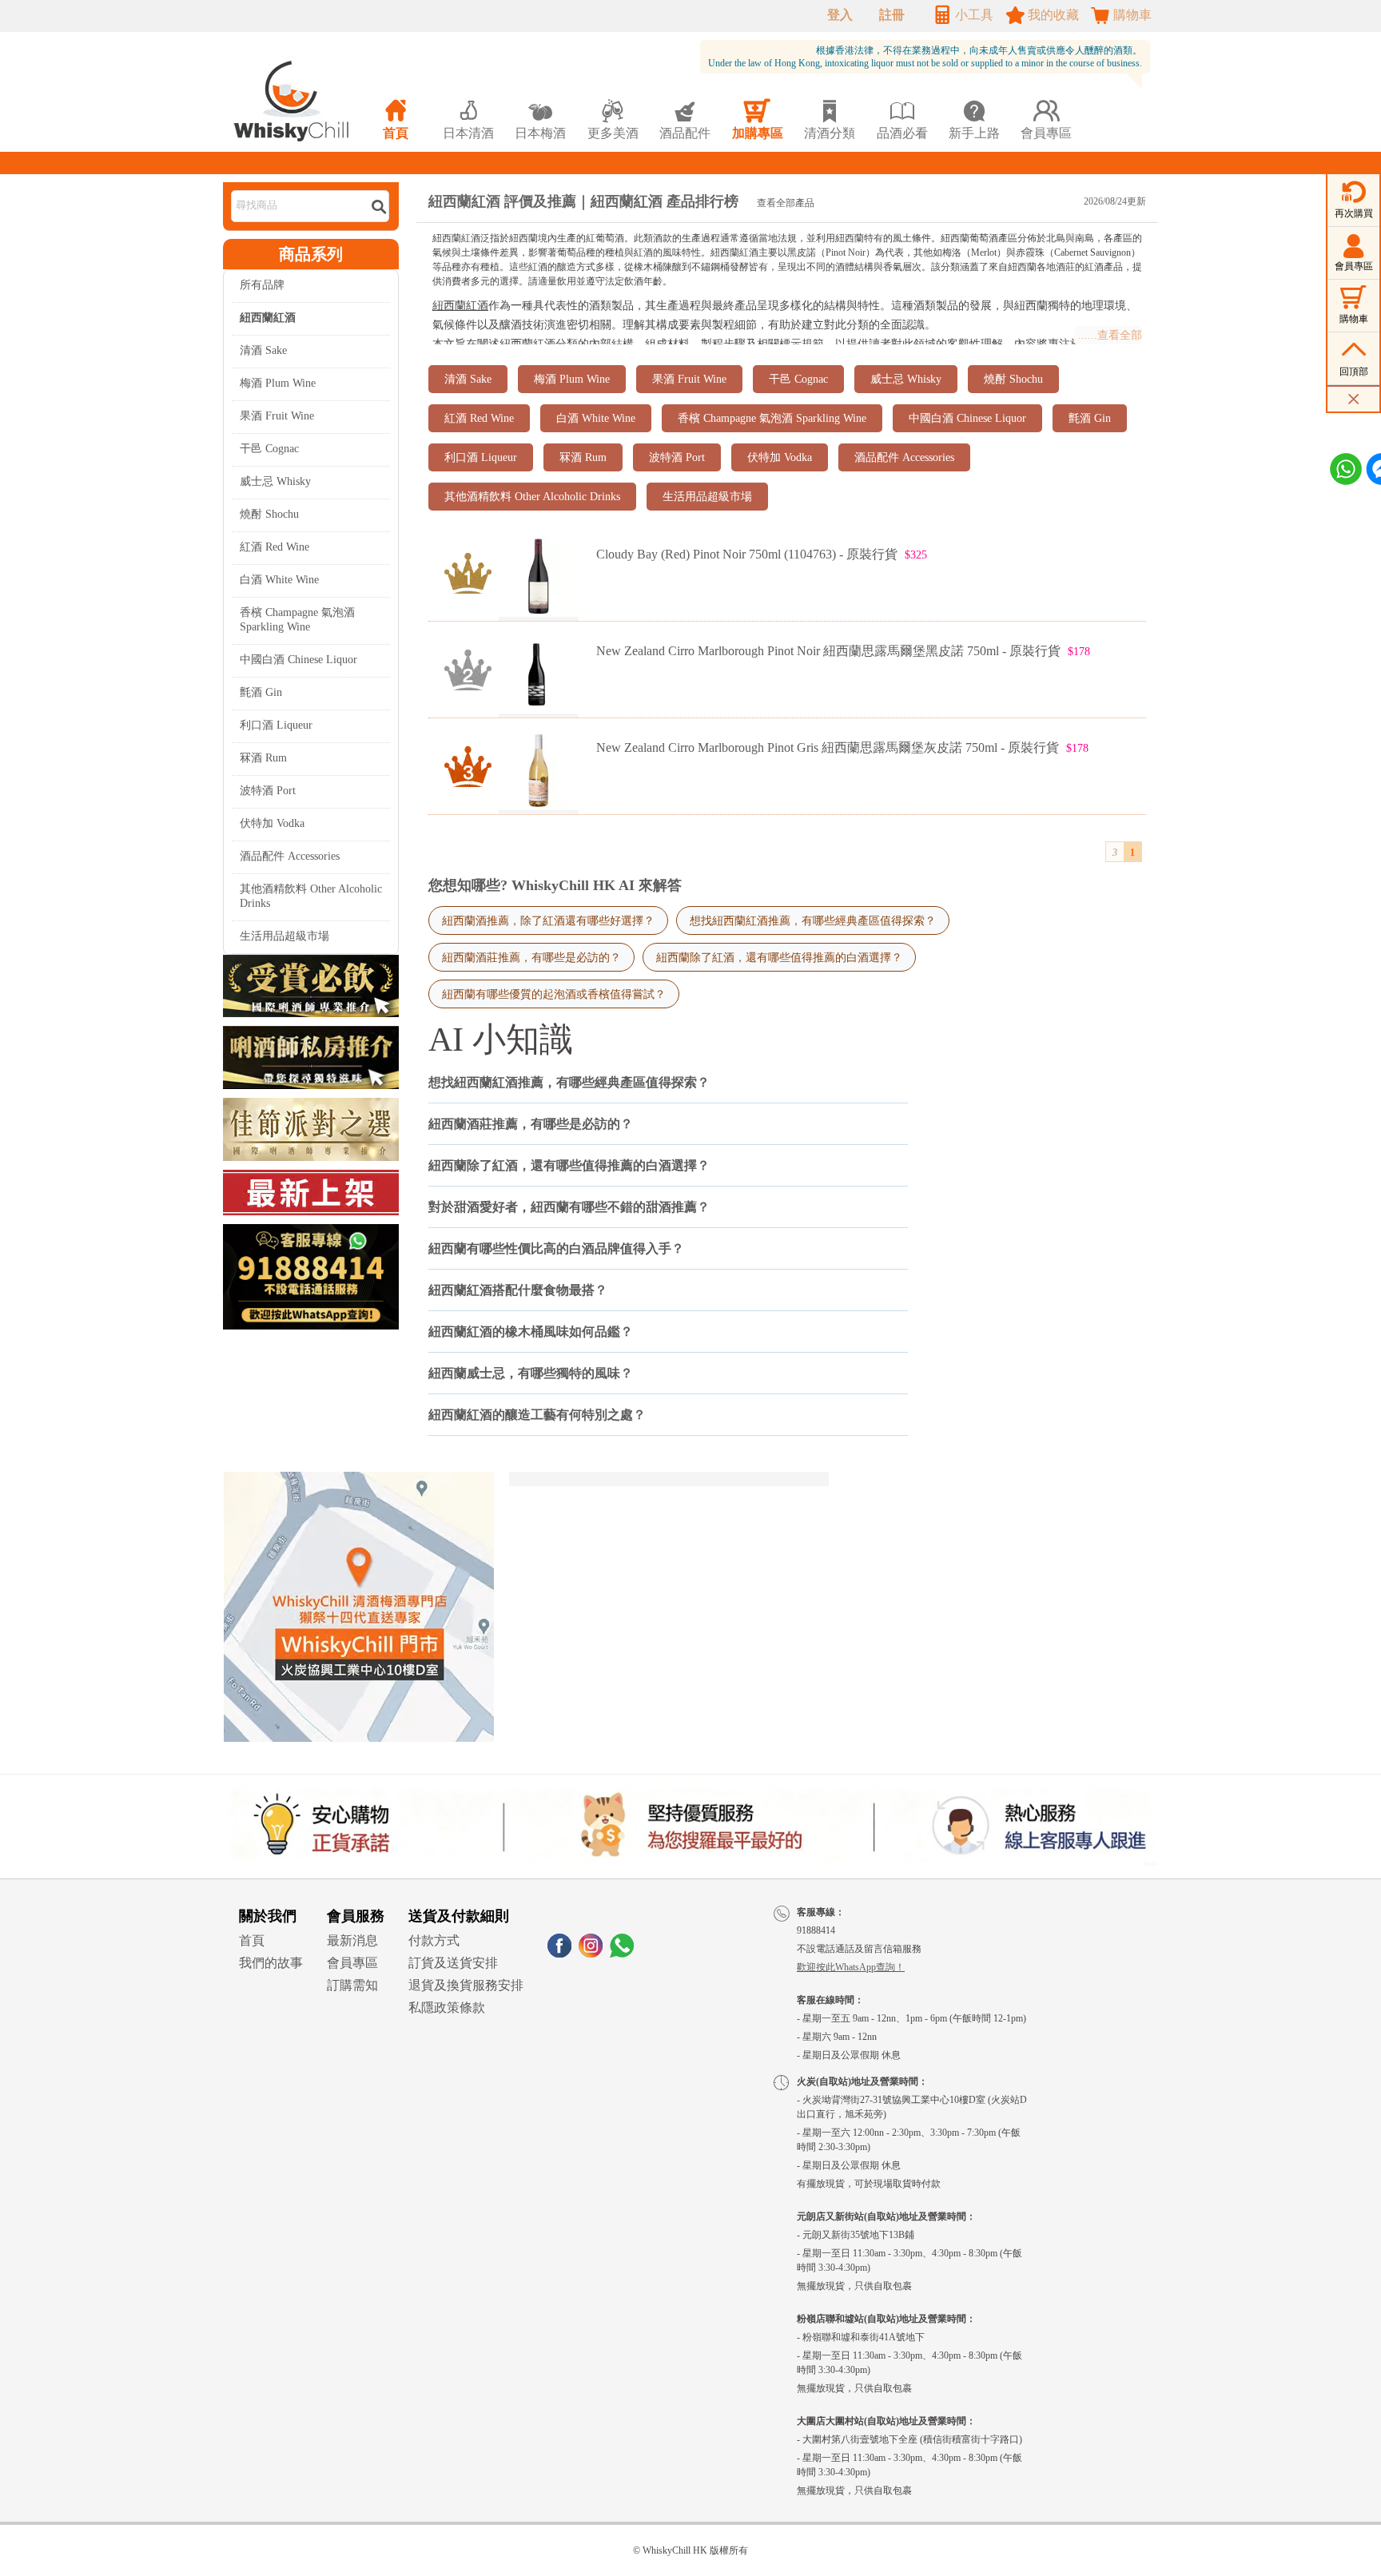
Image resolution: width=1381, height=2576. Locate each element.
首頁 (252, 1940)
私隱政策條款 (447, 2008)
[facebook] (559, 1953)
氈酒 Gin (261, 692)
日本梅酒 (540, 119)
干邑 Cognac (269, 449)
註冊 (892, 15)
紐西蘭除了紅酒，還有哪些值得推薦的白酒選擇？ (779, 957)
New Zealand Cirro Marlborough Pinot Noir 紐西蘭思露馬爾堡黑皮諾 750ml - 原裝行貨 (828, 651)
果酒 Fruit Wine (277, 416)
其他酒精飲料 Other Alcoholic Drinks (311, 896)
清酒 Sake (263, 350)
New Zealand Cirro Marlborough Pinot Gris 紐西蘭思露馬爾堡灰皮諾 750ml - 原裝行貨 (828, 747)
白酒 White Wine (279, 580)
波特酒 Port (268, 791)
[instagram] (591, 1953)
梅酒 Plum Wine (278, 383)
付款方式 (434, 1940)
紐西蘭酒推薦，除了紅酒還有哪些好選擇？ (548, 920)
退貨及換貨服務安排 (466, 1985)
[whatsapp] (622, 1953)
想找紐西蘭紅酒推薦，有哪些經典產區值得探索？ (813, 920)
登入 (840, 15)
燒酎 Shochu (269, 514)
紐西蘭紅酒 (460, 306)
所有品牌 (262, 285)
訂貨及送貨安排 (453, 1963)
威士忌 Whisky (275, 481)
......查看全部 (1110, 335)
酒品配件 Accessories (290, 856)
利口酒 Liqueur (276, 725)
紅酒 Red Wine (275, 547)
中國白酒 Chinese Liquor (298, 660)
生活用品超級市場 (285, 936)
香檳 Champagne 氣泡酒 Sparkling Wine (297, 620)
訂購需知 (352, 1985)
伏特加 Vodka (272, 823)
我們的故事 (271, 1963)
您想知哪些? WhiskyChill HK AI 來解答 (555, 885)
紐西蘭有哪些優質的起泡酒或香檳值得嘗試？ (554, 994)
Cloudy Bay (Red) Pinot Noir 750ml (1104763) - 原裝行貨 (747, 554)
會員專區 (352, 1963)
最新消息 (352, 1940)
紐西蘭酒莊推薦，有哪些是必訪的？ (531, 957)
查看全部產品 (786, 203)
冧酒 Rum (263, 758)
